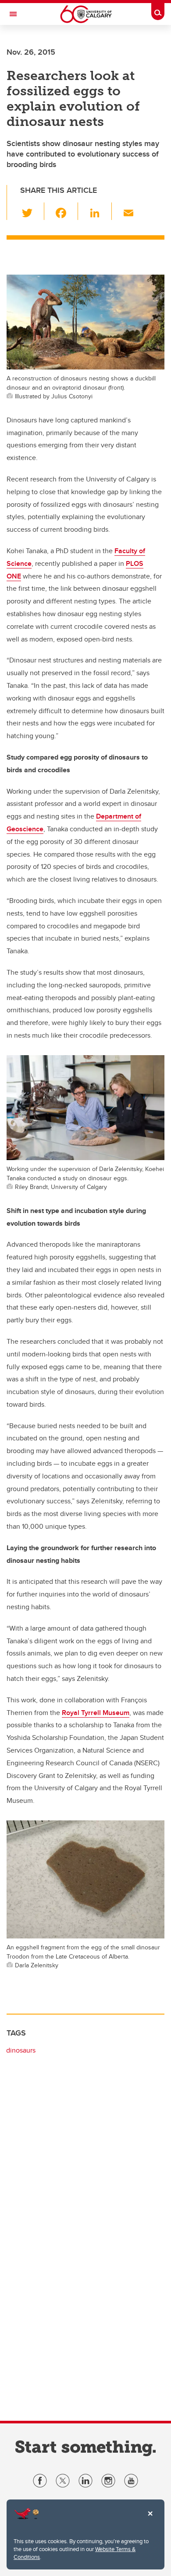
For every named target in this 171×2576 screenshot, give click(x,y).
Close (150, 2520)
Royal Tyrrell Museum (96, 1713)
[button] (32, 211)
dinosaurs (21, 2050)
